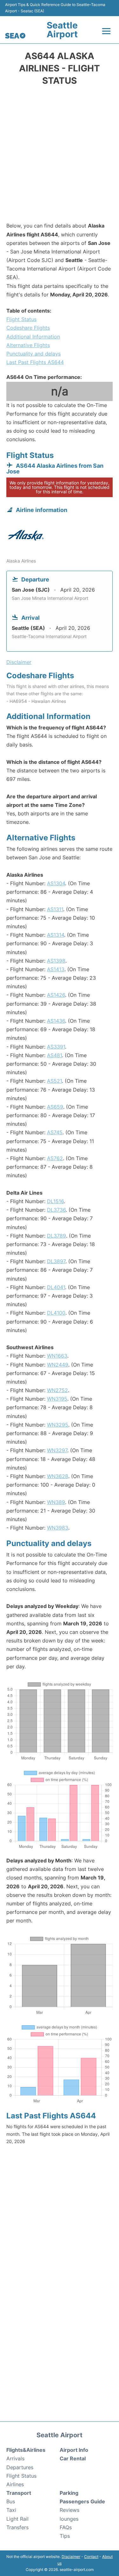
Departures (20, 2467)
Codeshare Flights (28, 328)
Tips (65, 2536)
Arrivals (15, 2458)
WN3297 (57, 1450)
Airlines (15, 2484)
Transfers (17, 2527)
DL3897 (56, 1261)
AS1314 (56, 935)
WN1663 (57, 1356)
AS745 (55, 1132)
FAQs (66, 2527)
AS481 (54, 1055)
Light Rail (17, 2519)
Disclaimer (71, 2557)
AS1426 (56, 995)
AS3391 (56, 1047)
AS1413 (56, 969)
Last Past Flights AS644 (35, 362)
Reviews (69, 2510)
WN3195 (57, 1399)
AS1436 (56, 1021)
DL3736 (56, 1210)
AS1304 (56, 883)
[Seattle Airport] (15, 36)
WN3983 (58, 1528)
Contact (91, 2557)
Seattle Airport (62, 30)
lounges (69, 2519)
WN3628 (58, 1476)
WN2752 (57, 1390)
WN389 (56, 1502)
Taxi (11, 2510)
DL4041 (56, 1287)
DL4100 (56, 1313)
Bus (11, 2501)
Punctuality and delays (33, 354)
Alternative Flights (28, 345)
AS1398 (56, 961)
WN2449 (58, 1365)
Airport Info (74, 2450)
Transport (19, 2493)
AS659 (55, 1107)
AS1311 (55, 909)
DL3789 (56, 1236)
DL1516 (55, 1201)
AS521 (54, 1081)
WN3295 (58, 1425)
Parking (69, 2493)
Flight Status (21, 319)
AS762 (55, 1158)
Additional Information (33, 337)
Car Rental (73, 2458)
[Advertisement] (60, 156)
